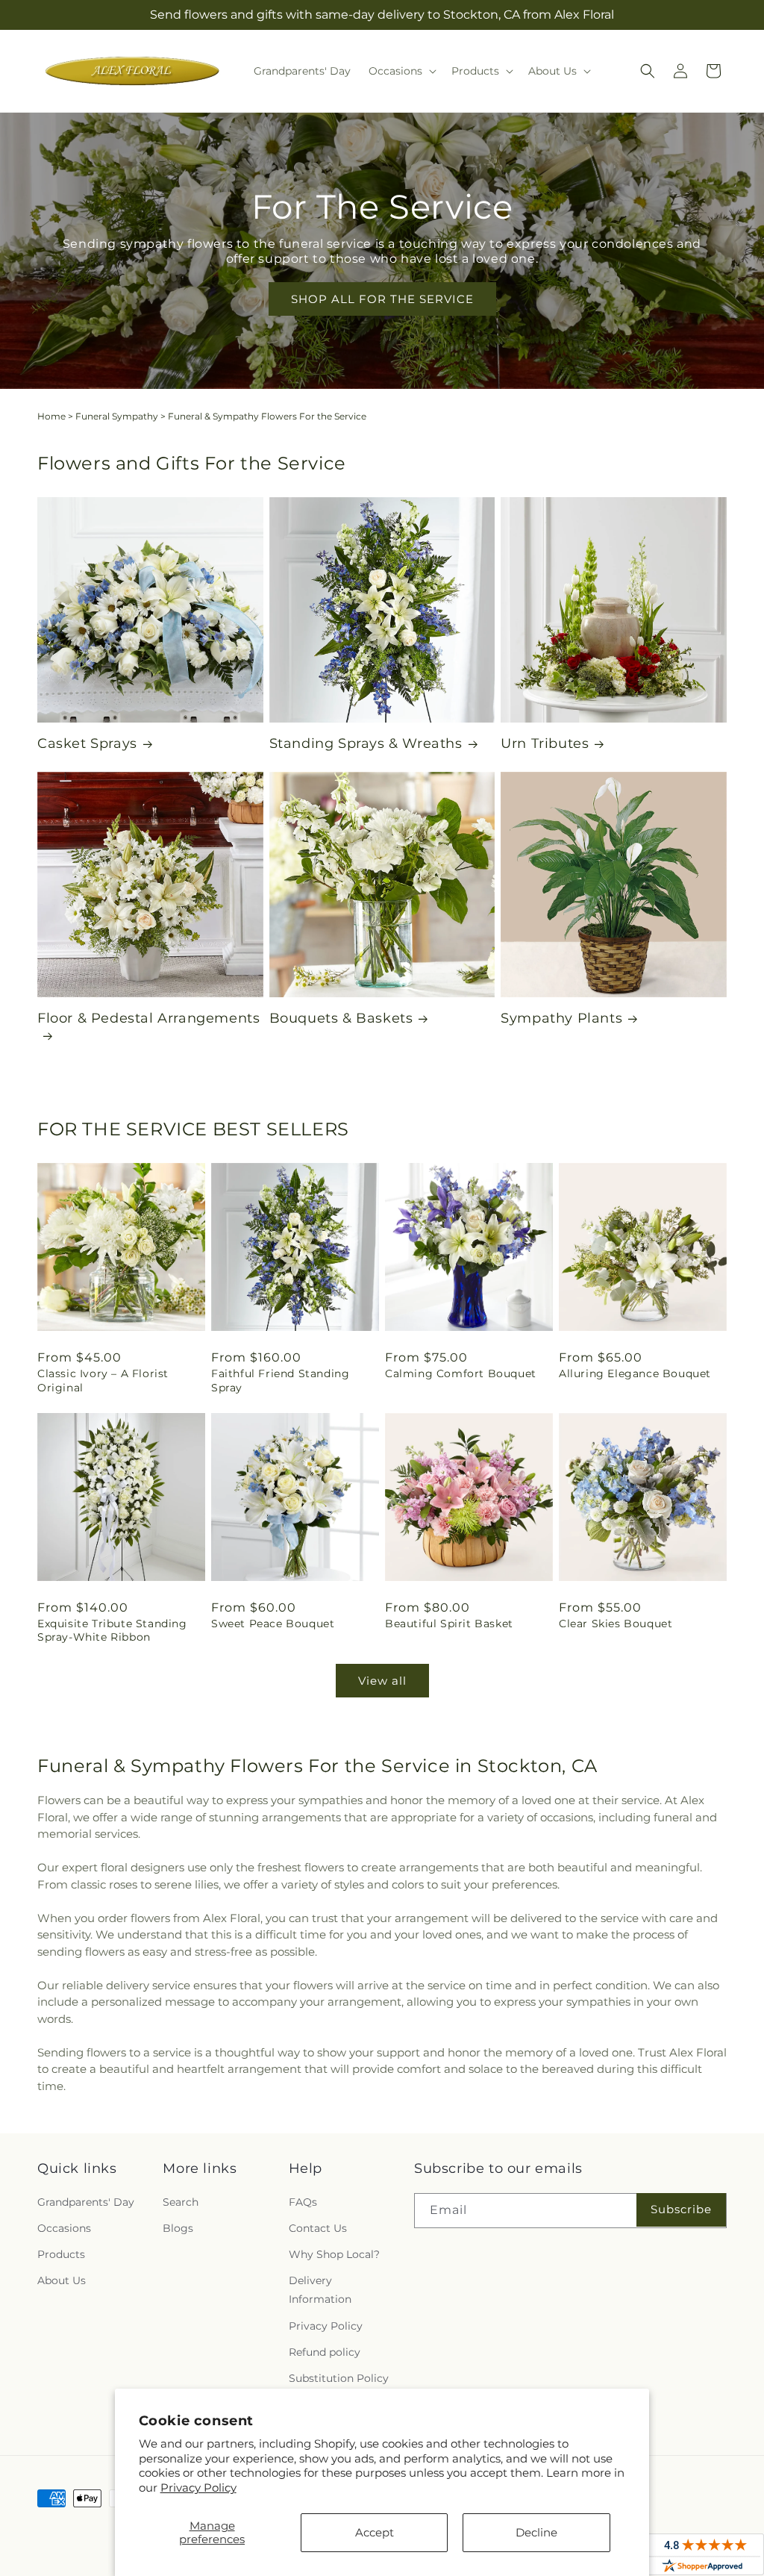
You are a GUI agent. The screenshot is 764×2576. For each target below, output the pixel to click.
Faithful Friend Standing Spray (280, 1380)
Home (51, 416)
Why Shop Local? (334, 2254)
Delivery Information (320, 2290)
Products (61, 2254)
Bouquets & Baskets (341, 1018)
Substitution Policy (339, 2378)
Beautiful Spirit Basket (449, 1624)
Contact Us (318, 2228)
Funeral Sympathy (117, 416)
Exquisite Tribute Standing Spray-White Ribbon (112, 1630)
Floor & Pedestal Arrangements (148, 1018)
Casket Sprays (87, 743)
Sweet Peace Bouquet (273, 1624)
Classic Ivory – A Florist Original (103, 1380)
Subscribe (681, 2209)
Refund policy (325, 2352)
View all (382, 1681)
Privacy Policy (198, 2488)
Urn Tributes (545, 743)
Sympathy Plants (561, 1018)
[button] (401, 71)
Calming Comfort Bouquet (461, 1373)
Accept (375, 2532)
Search (181, 2202)
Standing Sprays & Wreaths (366, 743)
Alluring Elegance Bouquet (635, 1373)
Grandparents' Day (86, 2202)
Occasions (64, 2228)
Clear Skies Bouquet (616, 1624)
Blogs (178, 2228)
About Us (62, 2280)
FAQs (303, 2202)
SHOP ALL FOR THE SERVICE (382, 299)
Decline (536, 2532)
